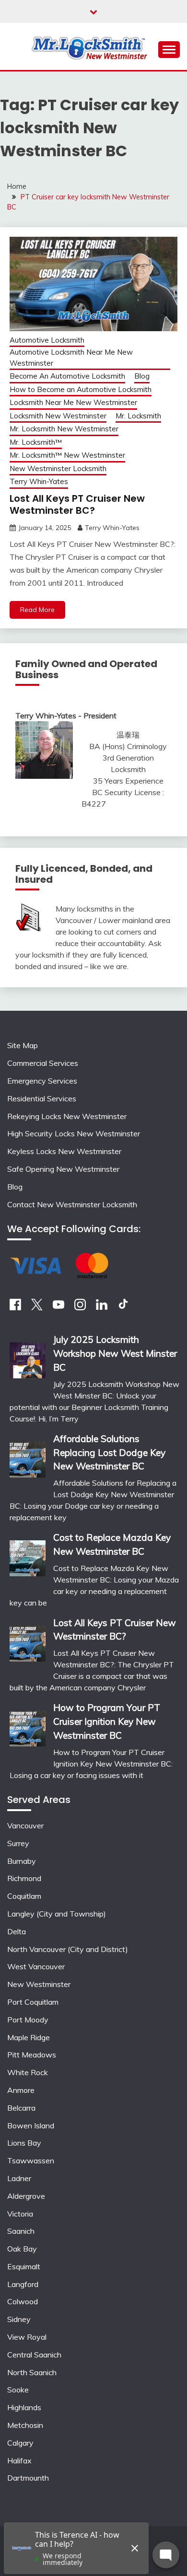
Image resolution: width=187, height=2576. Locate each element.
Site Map (23, 1045)
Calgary (20, 2443)
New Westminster (39, 1984)
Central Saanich (34, 2355)
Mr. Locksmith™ (36, 442)
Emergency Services (42, 1081)
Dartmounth (28, 2478)
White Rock (28, 2072)
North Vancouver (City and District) (68, 1949)
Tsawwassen (31, 2160)
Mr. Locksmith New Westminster (64, 429)
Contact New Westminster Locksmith (72, 1204)
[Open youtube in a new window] (58, 1307)
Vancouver (25, 1825)
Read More (37, 610)
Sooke (18, 2390)
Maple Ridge (29, 2037)
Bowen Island (31, 2125)
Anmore (21, 2090)
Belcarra (21, 2108)
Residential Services (42, 1098)
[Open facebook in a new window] (15, 1307)
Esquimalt (24, 2266)
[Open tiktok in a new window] (123, 1307)
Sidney (19, 2319)
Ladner (19, 2178)
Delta (17, 1931)
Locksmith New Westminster (58, 416)
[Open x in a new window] (37, 1307)
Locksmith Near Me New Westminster (73, 402)
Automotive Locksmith (47, 340)
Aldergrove (26, 2196)
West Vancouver (36, 1966)
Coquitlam (24, 1896)
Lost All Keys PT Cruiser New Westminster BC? (77, 504)
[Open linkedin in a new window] (102, 1307)
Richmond (24, 1878)
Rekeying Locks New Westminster (67, 1116)
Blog (142, 376)
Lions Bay (24, 2143)
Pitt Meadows (32, 2055)
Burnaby (22, 1861)
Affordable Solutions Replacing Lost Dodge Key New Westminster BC (109, 1453)
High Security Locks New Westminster (74, 1133)
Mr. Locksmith (138, 416)
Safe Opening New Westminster (63, 1169)
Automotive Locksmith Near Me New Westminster (71, 358)
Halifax (19, 2460)
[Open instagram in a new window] (80, 1307)
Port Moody (28, 2020)
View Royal (27, 2337)
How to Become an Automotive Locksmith (81, 389)
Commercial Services (43, 1063)
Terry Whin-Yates (39, 481)
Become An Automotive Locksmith (67, 376)
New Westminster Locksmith (58, 468)
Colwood (23, 2301)
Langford (23, 2284)
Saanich (21, 2231)
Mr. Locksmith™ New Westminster (67, 455)
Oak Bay (22, 2249)
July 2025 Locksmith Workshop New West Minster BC (115, 1353)
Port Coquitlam (33, 2002)
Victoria (20, 2214)
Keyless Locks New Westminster (64, 1151)
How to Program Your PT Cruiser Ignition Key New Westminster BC (107, 1721)
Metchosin (25, 2425)
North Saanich (32, 2372)
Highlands (24, 2407)
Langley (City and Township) (57, 1914)
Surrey (18, 1843)
